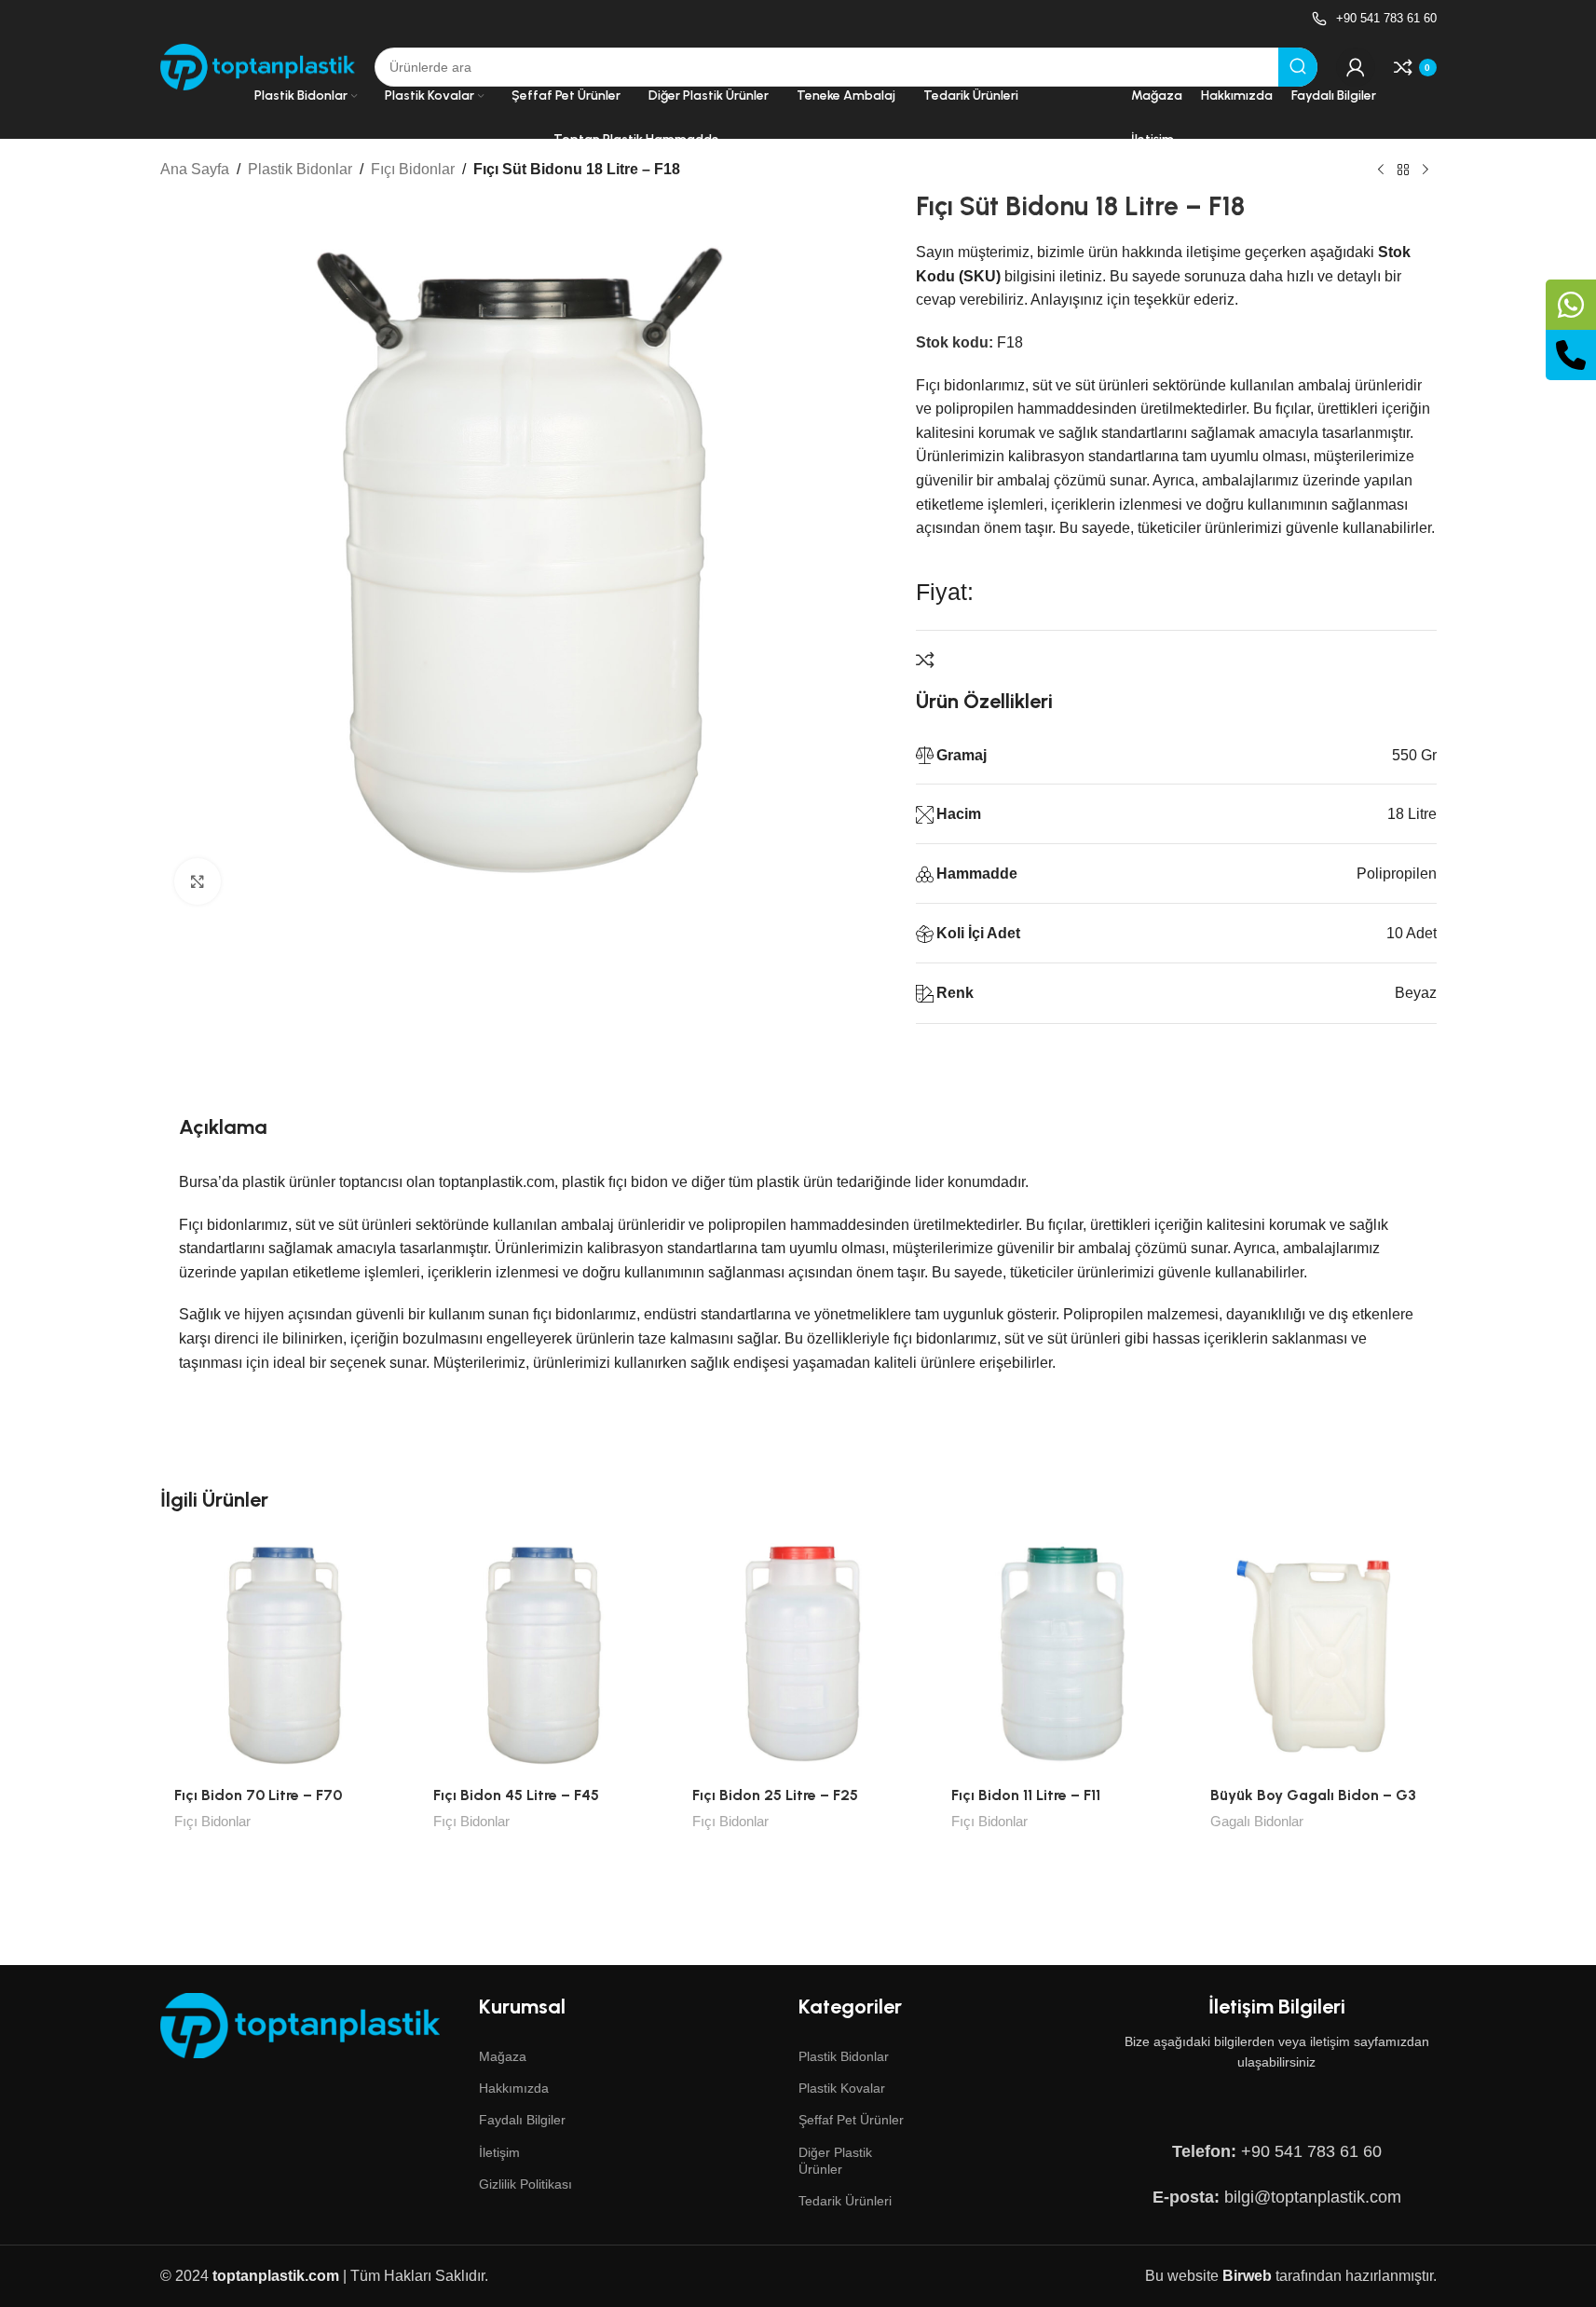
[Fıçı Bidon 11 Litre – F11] (1057, 1654)
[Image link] (300, 2025)
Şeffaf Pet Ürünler (851, 2120)
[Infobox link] (1374, 19)
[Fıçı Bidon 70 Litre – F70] (280, 1654)
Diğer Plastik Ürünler (835, 2161)
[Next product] (1425, 171)
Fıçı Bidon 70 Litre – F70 (258, 1795)
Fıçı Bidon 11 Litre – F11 (1026, 1795)
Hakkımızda (514, 2088)
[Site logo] (258, 66)
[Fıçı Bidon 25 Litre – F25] (798, 1654)
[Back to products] (1403, 171)
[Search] (1298, 67)
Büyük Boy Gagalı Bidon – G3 (1313, 1795)
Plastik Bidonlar (300, 169)
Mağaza (503, 2056)
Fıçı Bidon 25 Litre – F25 (775, 1795)
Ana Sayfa (195, 169)
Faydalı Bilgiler (522, 2120)
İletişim (499, 2152)
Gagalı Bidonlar (1257, 1821)
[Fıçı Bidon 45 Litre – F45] (539, 1654)
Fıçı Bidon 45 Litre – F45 (516, 1795)
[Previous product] (1381, 171)
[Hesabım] (1356, 67)
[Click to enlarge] (198, 880)
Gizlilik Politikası (525, 2184)
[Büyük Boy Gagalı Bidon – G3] (1316, 1654)
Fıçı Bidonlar (413, 169)
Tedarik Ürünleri (845, 2201)
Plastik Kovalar (842, 2088)
